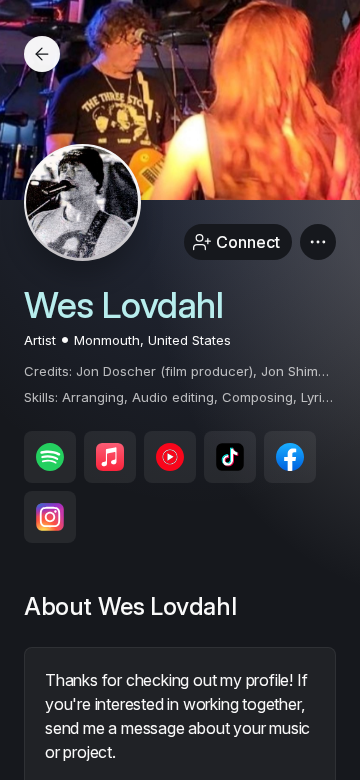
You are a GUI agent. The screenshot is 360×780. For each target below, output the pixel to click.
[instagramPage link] (50, 517)
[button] (318, 242)
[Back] (42, 54)
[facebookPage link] (290, 457)
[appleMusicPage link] (110, 457)
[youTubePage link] (170, 457)
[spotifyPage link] (50, 457)
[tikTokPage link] (230, 457)
